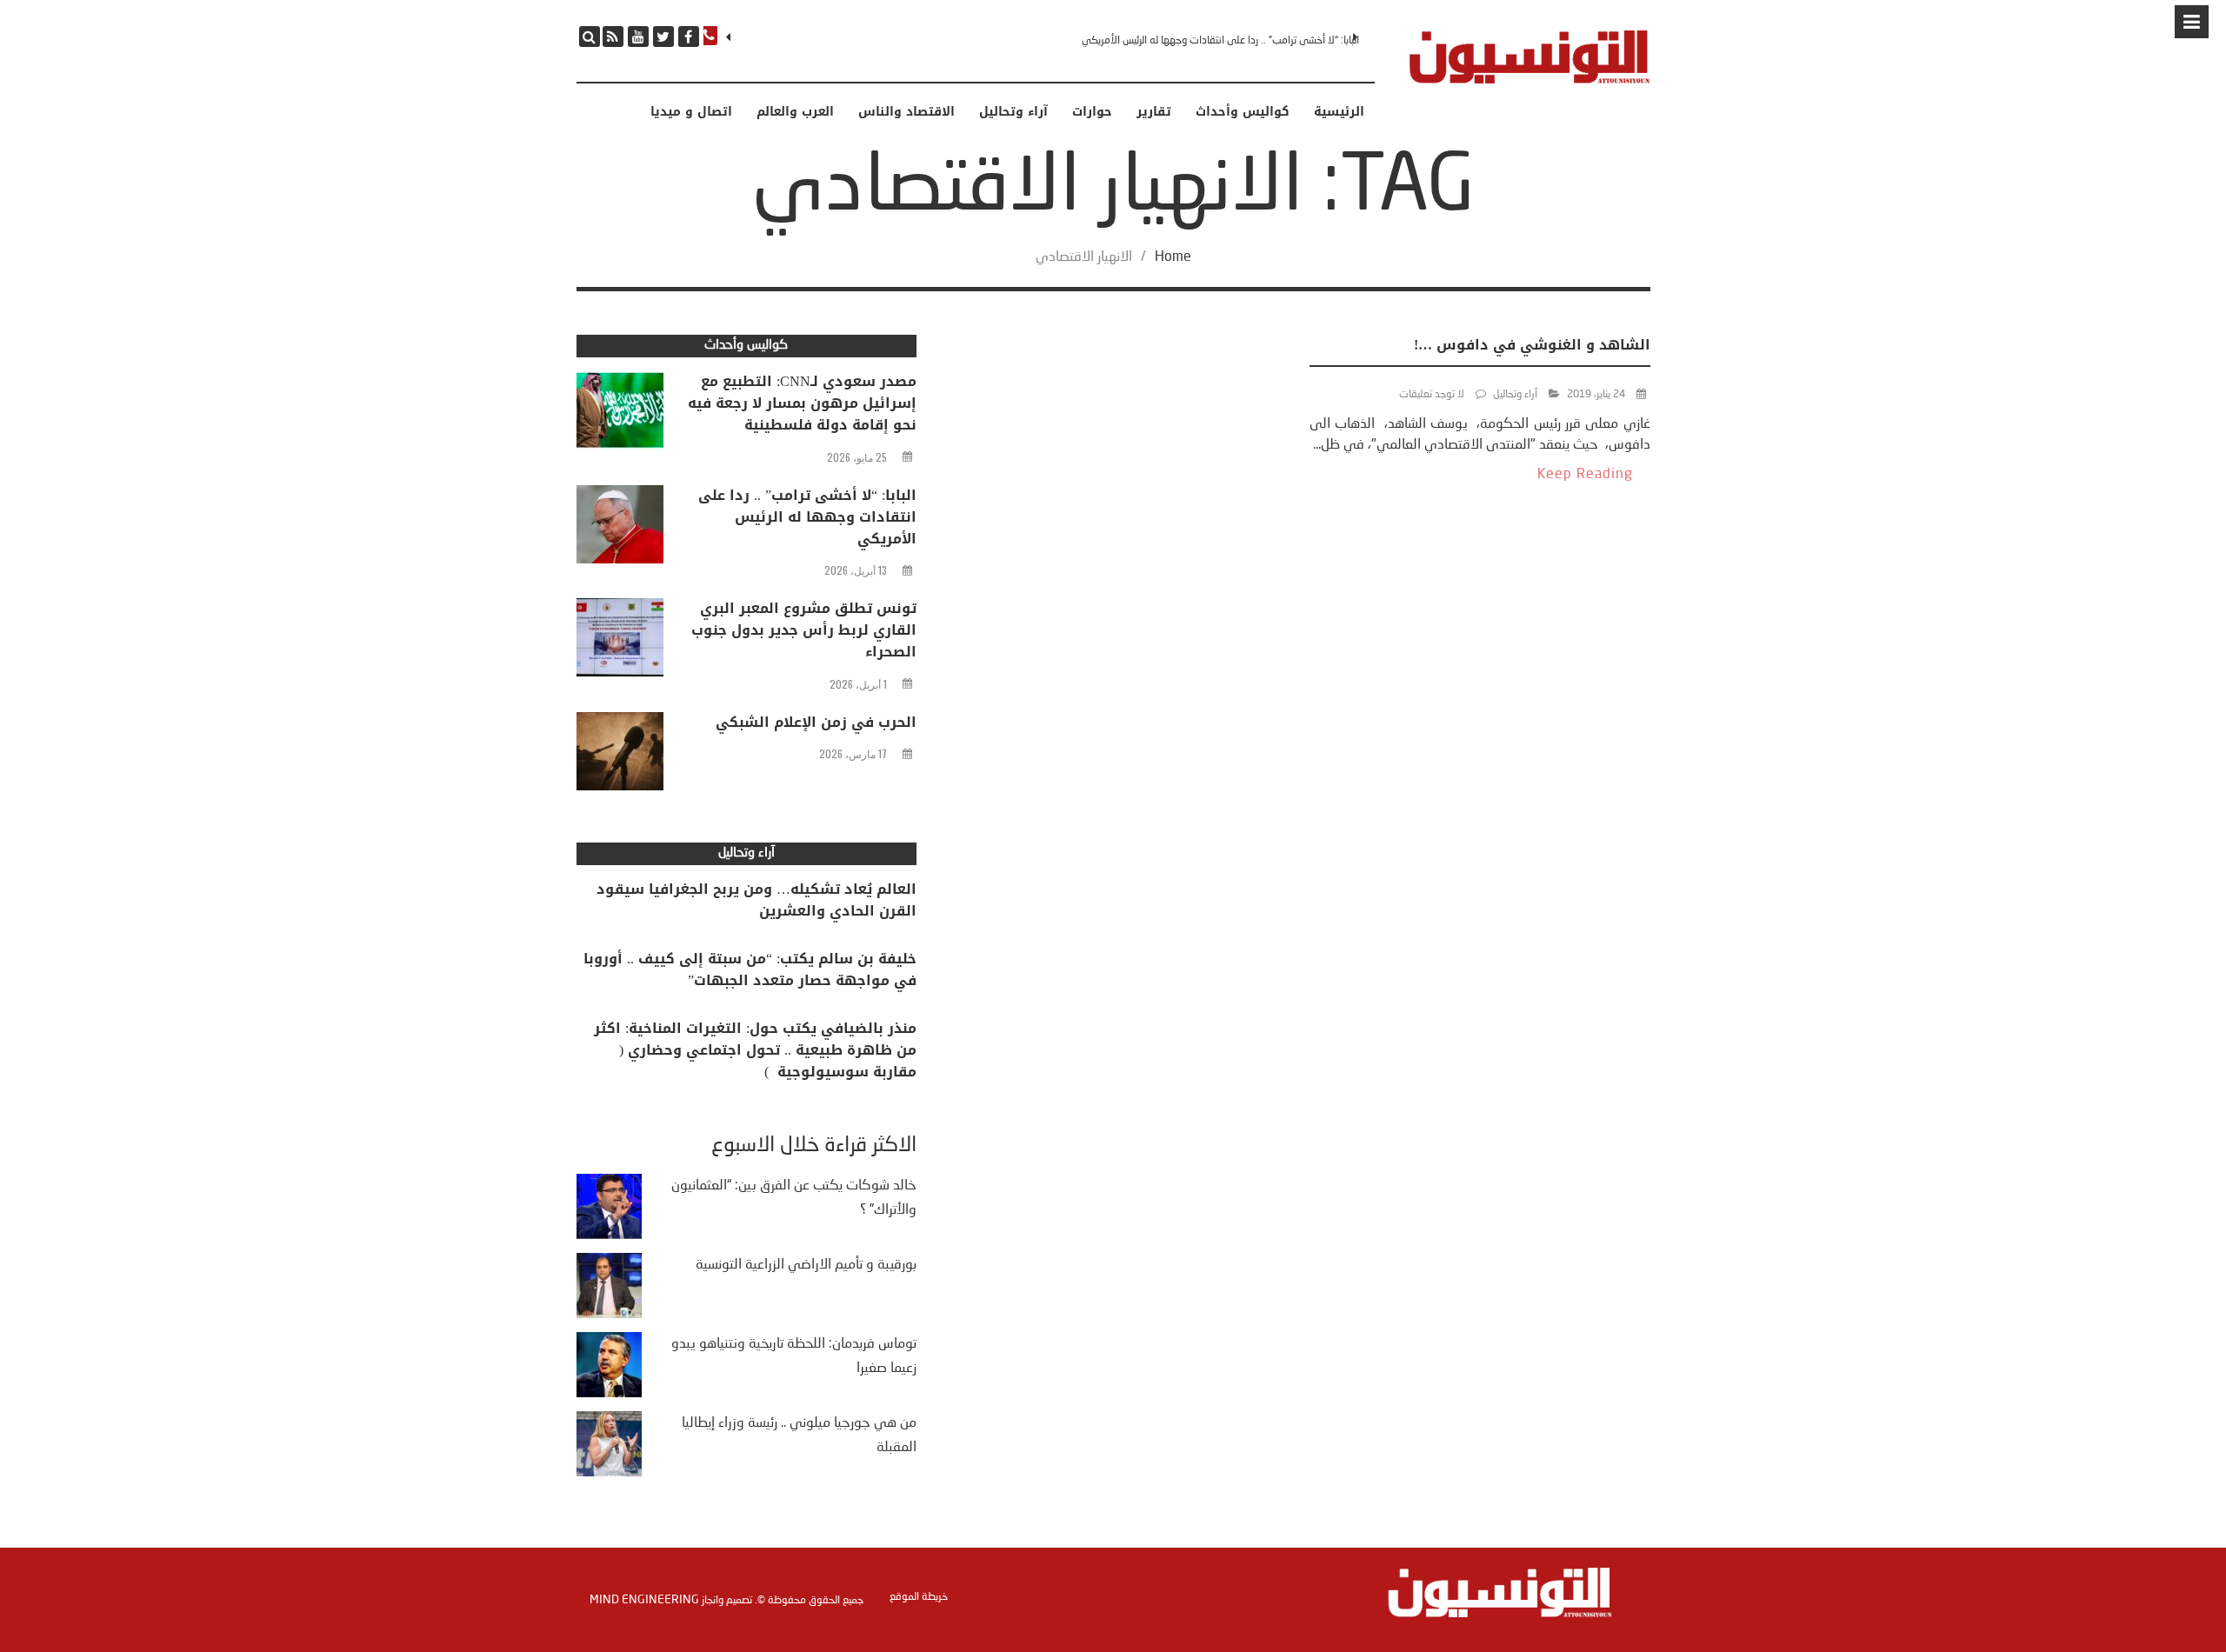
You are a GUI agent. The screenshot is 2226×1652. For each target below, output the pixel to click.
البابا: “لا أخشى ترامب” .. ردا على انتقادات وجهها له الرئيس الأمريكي (1220, 41)
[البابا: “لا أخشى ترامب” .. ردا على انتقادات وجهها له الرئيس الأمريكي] (620, 529)
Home (1173, 257)
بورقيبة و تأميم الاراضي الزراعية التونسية (806, 1265)
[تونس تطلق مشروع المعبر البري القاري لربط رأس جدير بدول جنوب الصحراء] (620, 642)
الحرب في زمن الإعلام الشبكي (816, 722)
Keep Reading (1585, 475)
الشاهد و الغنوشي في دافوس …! (1532, 345)
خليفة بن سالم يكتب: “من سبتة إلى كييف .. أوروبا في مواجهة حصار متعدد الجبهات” (750, 969)
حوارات (1092, 112)
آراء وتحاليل (1013, 112)
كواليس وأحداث (1243, 112)
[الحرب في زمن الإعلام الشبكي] (620, 756)
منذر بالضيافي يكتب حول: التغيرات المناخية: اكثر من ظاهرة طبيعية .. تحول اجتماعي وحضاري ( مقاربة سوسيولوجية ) (755, 1050)
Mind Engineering (644, 1600)
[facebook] (689, 37)
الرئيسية (1339, 112)
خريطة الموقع (919, 1597)
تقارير (1154, 112)
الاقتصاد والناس (906, 112)
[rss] (613, 37)
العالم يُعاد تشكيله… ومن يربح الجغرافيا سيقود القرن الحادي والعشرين (756, 900)
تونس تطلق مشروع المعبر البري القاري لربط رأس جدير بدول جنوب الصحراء (804, 630)
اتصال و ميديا (691, 112)
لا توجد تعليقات (1432, 395)
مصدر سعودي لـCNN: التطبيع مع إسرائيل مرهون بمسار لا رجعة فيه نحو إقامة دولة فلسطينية (802, 403)
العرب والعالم (795, 112)
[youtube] (638, 37)
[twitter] (663, 37)
